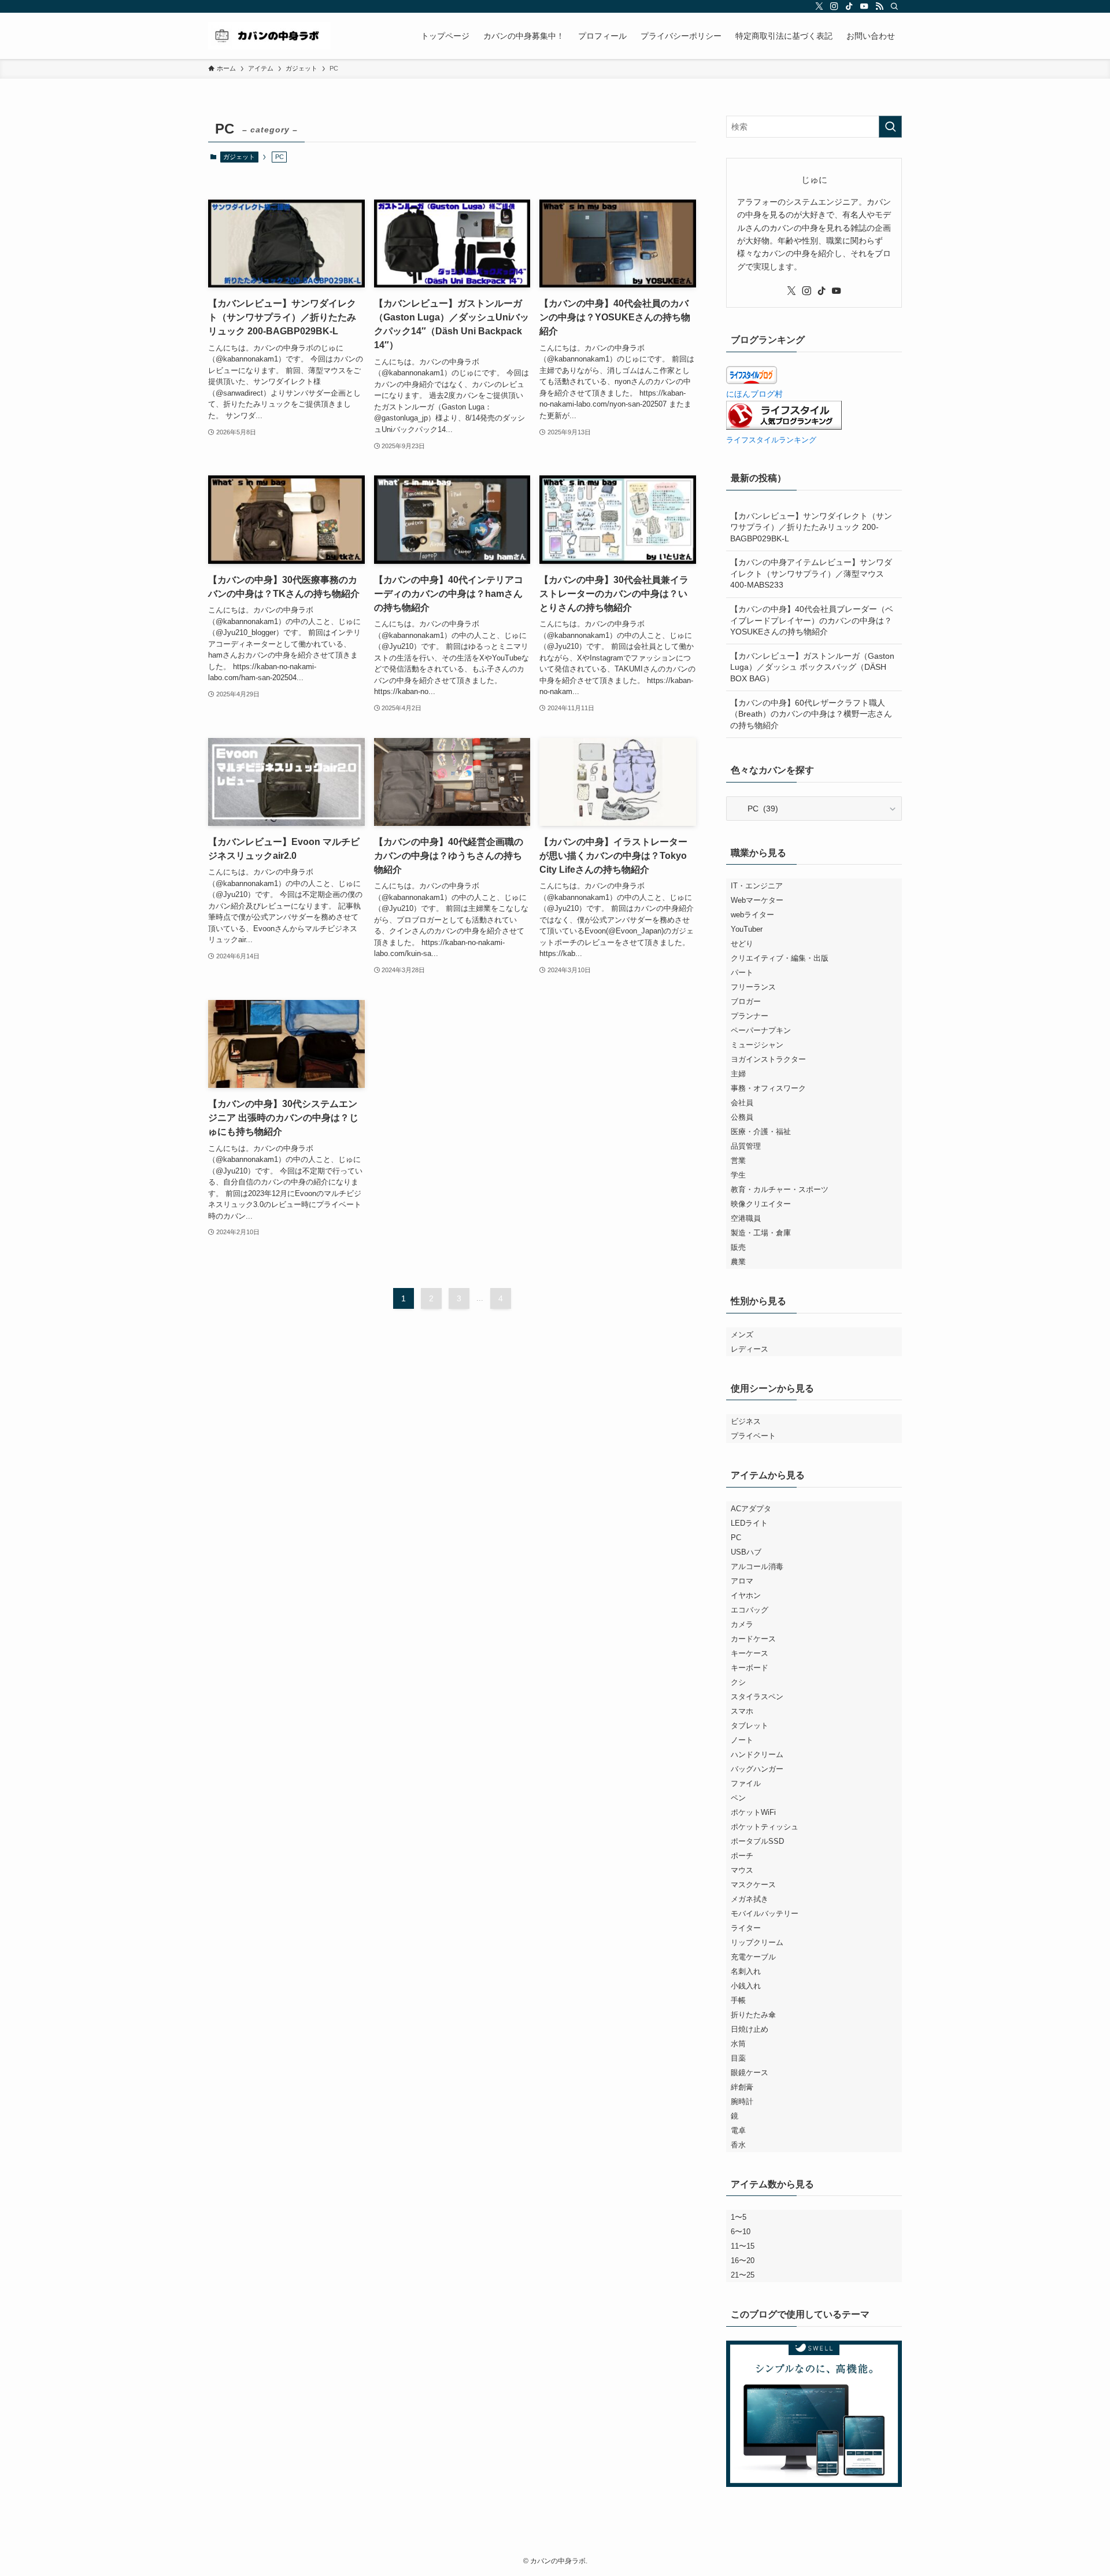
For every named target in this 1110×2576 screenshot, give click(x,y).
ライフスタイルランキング (771, 440)
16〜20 (743, 2261)
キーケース (750, 1653)
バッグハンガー (757, 1769)
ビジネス (746, 1421)
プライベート (753, 1436)
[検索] (894, 6)
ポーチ (742, 1856)
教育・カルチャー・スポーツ (780, 1189)
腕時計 (742, 2101)
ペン (738, 1798)
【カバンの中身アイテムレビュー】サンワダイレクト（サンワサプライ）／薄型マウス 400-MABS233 (811, 573)
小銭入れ (746, 1986)
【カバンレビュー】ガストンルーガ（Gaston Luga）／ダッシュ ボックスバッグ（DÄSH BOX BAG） (812, 667)
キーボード (750, 1668)
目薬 (738, 2058)
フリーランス (753, 987)
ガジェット (239, 157)
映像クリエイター (761, 1204)
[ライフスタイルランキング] (784, 427)
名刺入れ (746, 1971)
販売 (738, 1247)
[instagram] (834, 6)
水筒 (738, 2044)
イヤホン (746, 1595)
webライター (752, 915)
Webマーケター (757, 900)
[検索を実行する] (890, 127)
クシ (738, 1682)
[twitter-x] (819, 6)
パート (742, 973)
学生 (738, 1175)
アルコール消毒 (757, 1566)
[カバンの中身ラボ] (269, 36)
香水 (738, 2145)
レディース (750, 1349)
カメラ (742, 1624)
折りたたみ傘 (753, 2015)
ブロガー (746, 1001)
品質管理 (746, 1146)
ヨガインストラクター (768, 1059)
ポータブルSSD (757, 1841)
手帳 (738, 2000)
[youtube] (864, 6)
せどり (742, 944)
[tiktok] (849, 6)
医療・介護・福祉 (761, 1132)
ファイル (746, 1783)
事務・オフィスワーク (768, 1088)
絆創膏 (742, 2087)
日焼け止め (750, 2029)
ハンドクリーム (757, 1754)
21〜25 (743, 2275)
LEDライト (749, 1523)
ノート (742, 1740)
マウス (742, 1870)
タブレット (750, 1726)
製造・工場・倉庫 (761, 1233)
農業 (738, 1262)
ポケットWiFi (753, 1812)
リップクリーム (757, 1942)
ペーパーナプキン (761, 1030)
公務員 (742, 1117)
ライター (746, 1928)
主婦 (738, 1074)
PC (736, 1538)
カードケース (753, 1639)
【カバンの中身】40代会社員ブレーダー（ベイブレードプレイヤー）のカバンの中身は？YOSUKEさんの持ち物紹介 (812, 620)
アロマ (742, 1581)
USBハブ (746, 1552)
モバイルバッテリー (765, 1913)
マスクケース (753, 1885)
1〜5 (739, 2217)
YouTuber (747, 929)
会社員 (742, 1103)
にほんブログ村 (754, 394)
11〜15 (743, 2246)
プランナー (750, 1016)
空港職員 (746, 1218)
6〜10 (741, 2232)
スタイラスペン (757, 1697)
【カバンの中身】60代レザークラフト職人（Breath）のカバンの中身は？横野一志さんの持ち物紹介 (811, 714)
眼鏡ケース (750, 2073)
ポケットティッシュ (765, 1827)
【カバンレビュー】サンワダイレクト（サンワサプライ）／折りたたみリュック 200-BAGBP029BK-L (811, 527)
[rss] (879, 6)
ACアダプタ (751, 1509)
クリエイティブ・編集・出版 (780, 958)
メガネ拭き (750, 1899)
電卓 (738, 2130)
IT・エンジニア (757, 886)
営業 (738, 1160)
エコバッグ (750, 1610)
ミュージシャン (757, 1045)
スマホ (742, 1711)
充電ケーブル (753, 1957)
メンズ (742, 1335)
